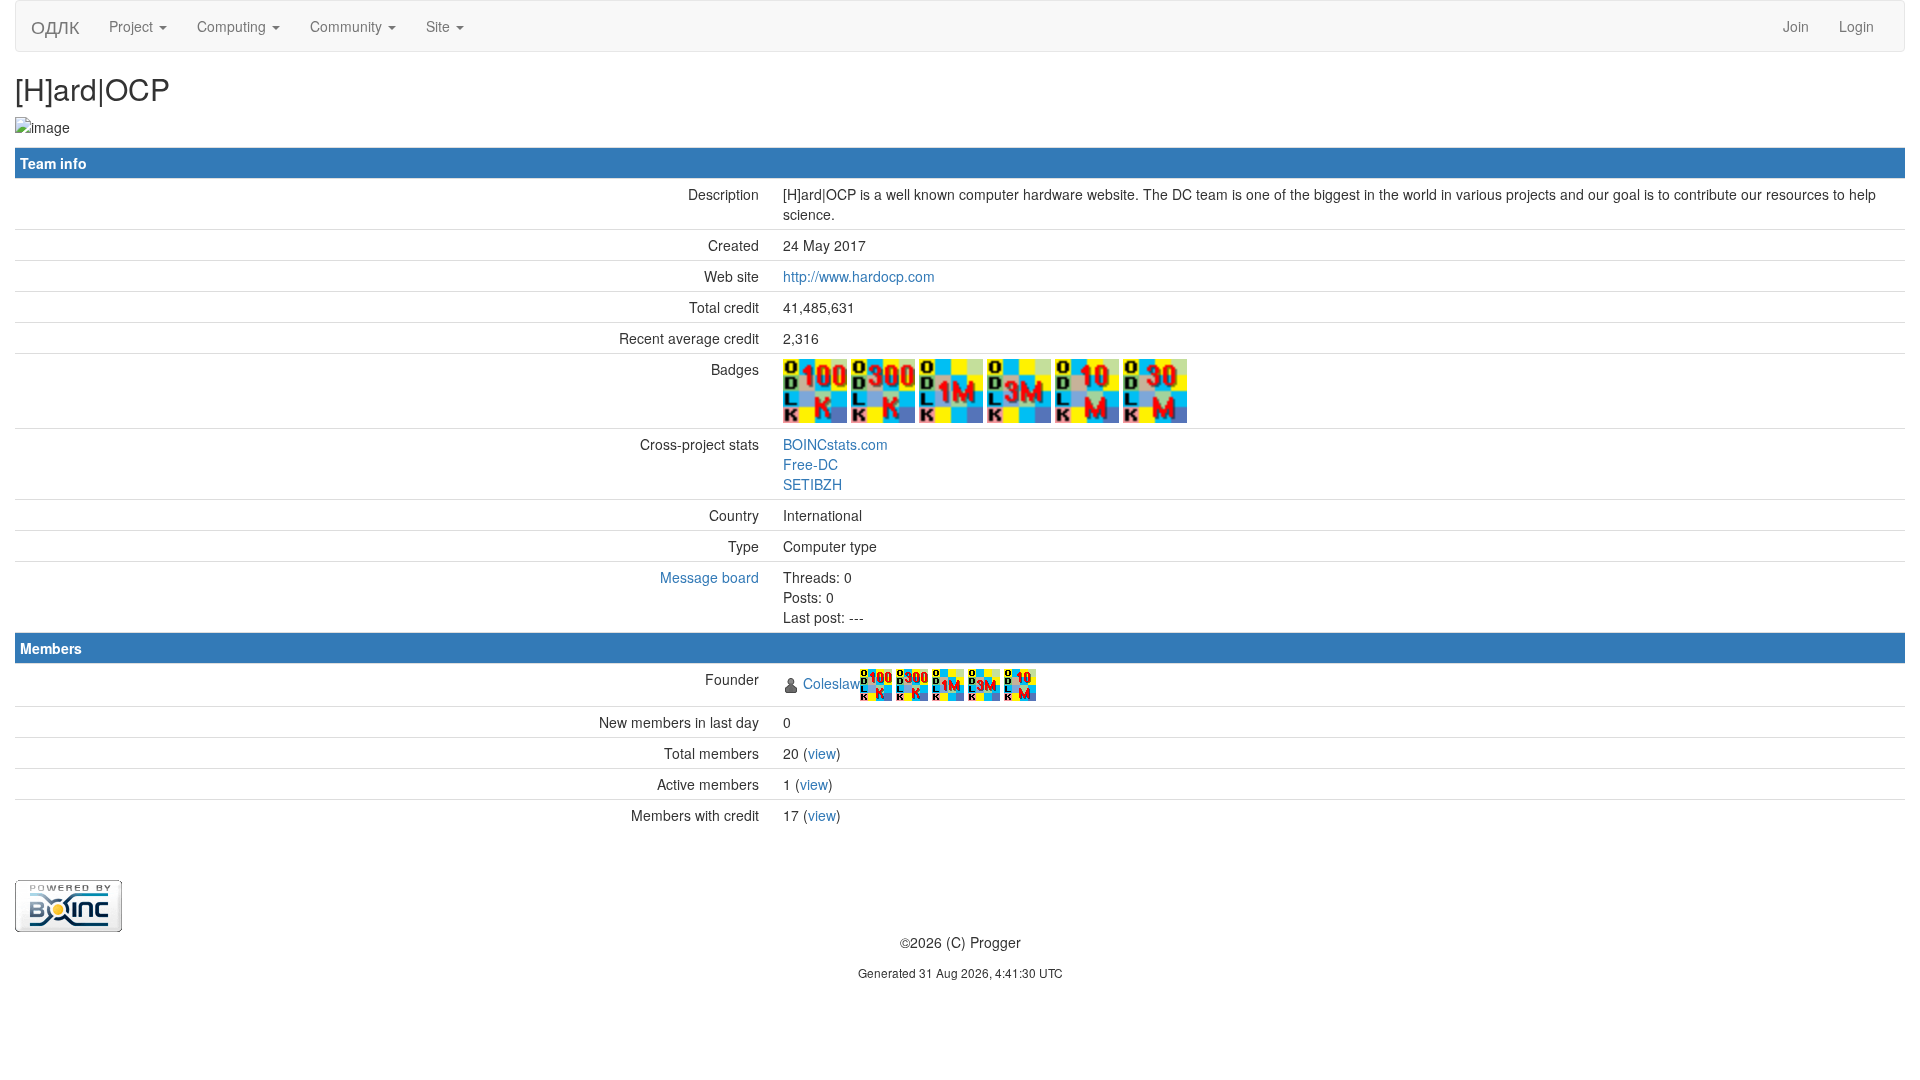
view (822, 753)
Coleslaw (831, 683)
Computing (233, 26)
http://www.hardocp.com (859, 276)
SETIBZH (812, 484)
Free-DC (810, 464)
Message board (709, 577)
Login (1856, 26)
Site (440, 26)
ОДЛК (55, 26)
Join (1796, 26)
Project (133, 26)
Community (348, 26)
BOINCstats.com (835, 444)
